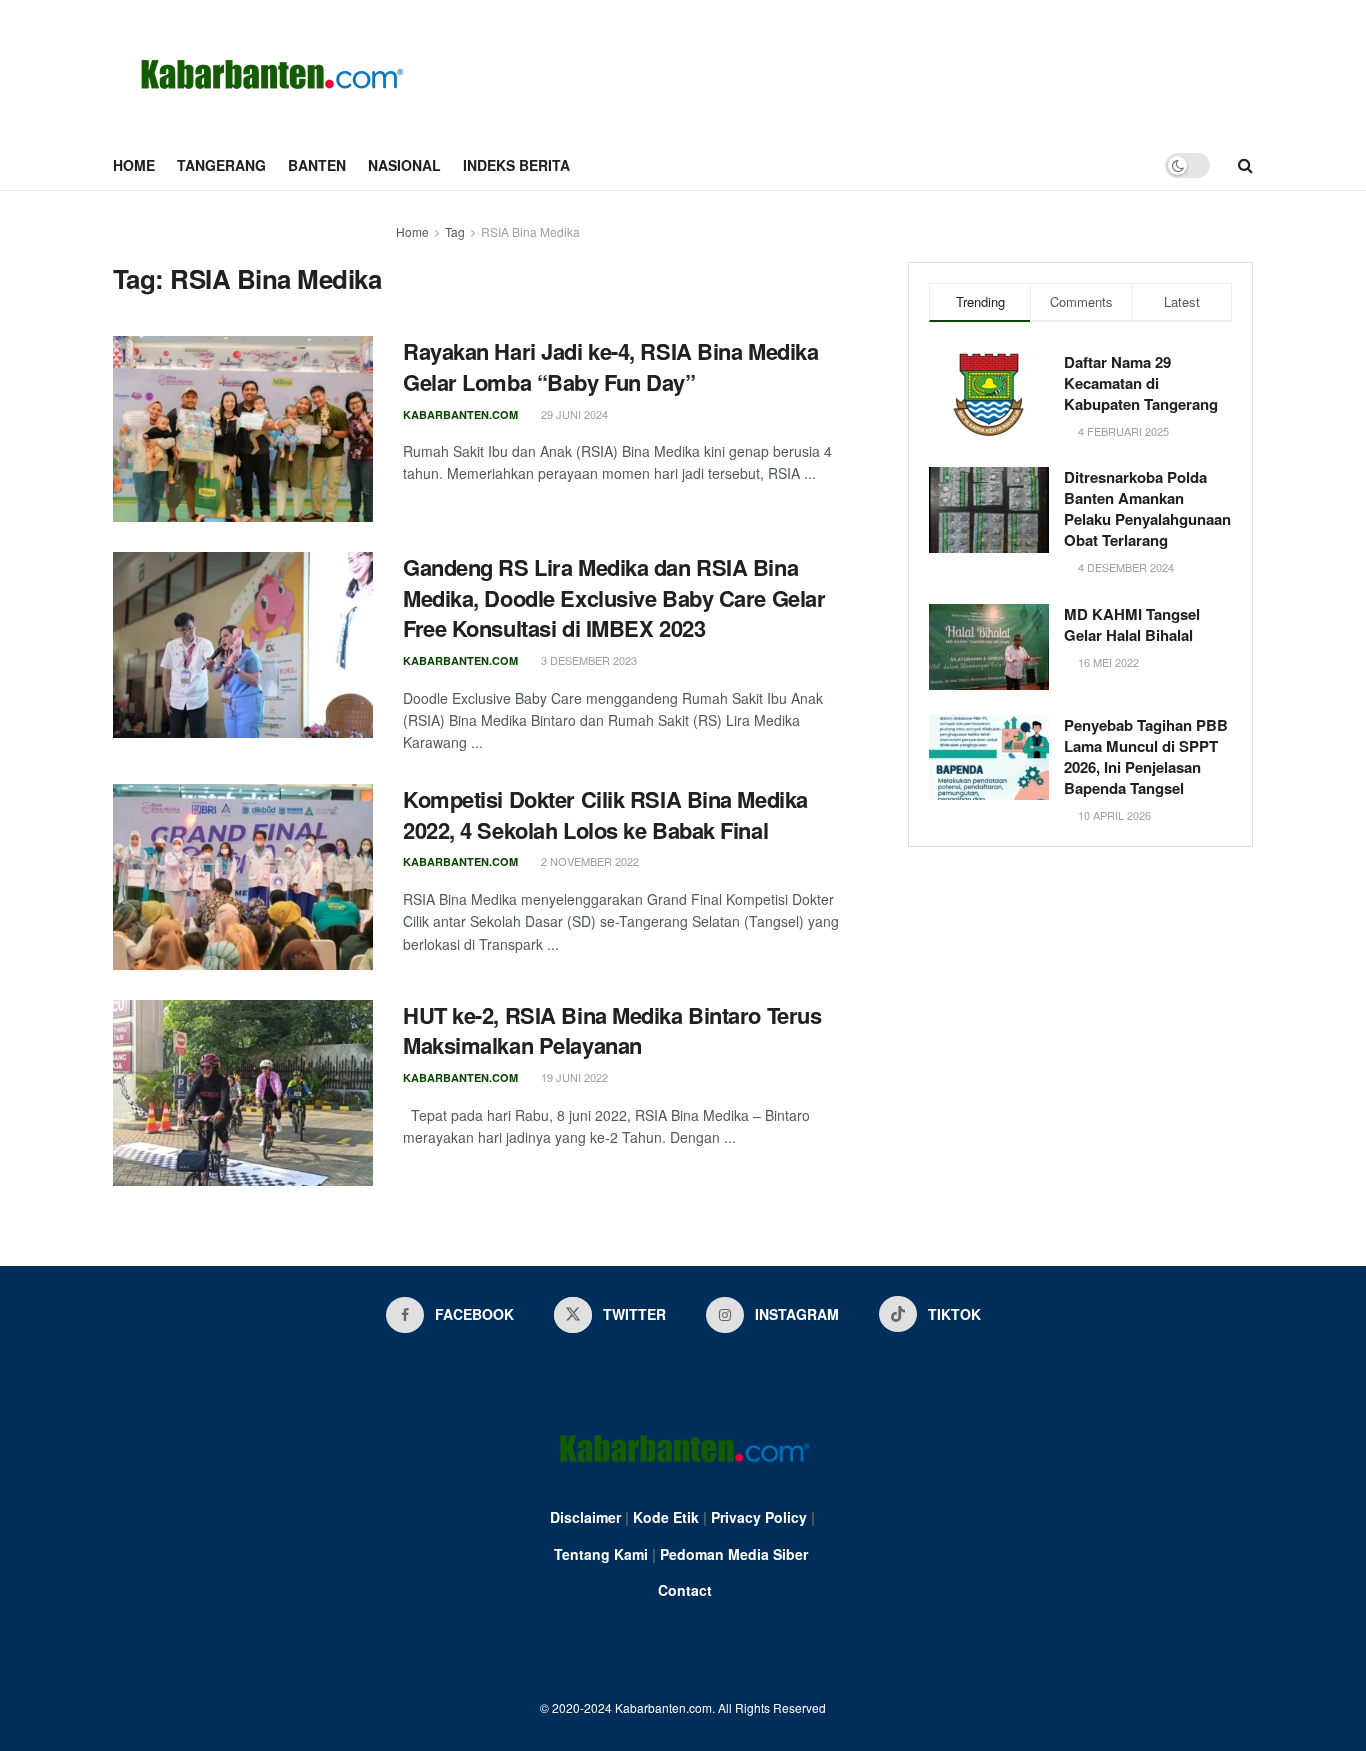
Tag (455, 231)
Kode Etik (666, 1517)
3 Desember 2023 (587, 660)
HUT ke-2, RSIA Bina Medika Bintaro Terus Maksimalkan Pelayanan (612, 1030)
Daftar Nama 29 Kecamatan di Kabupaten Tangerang (1141, 383)
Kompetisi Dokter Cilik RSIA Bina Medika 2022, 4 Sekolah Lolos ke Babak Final (605, 814)
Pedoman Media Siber (734, 1554)
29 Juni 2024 (573, 414)
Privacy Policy (759, 1517)
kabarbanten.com (460, 414)
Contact (685, 1590)
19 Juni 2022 (573, 1077)
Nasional (404, 165)
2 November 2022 (588, 861)
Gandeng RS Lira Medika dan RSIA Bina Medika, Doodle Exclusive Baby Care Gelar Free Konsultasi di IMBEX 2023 (614, 598)
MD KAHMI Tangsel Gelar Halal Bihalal (1132, 624)
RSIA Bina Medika (530, 231)
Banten (317, 165)
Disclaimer (585, 1517)
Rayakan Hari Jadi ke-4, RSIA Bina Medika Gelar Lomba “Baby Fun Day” (610, 366)
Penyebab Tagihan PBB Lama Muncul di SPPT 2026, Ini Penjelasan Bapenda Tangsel (1146, 756)
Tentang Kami (601, 1554)
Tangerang (221, 165)
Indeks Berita (516, 165)
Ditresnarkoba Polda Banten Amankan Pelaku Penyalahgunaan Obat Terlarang (1147, 508)
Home (134, 165)
